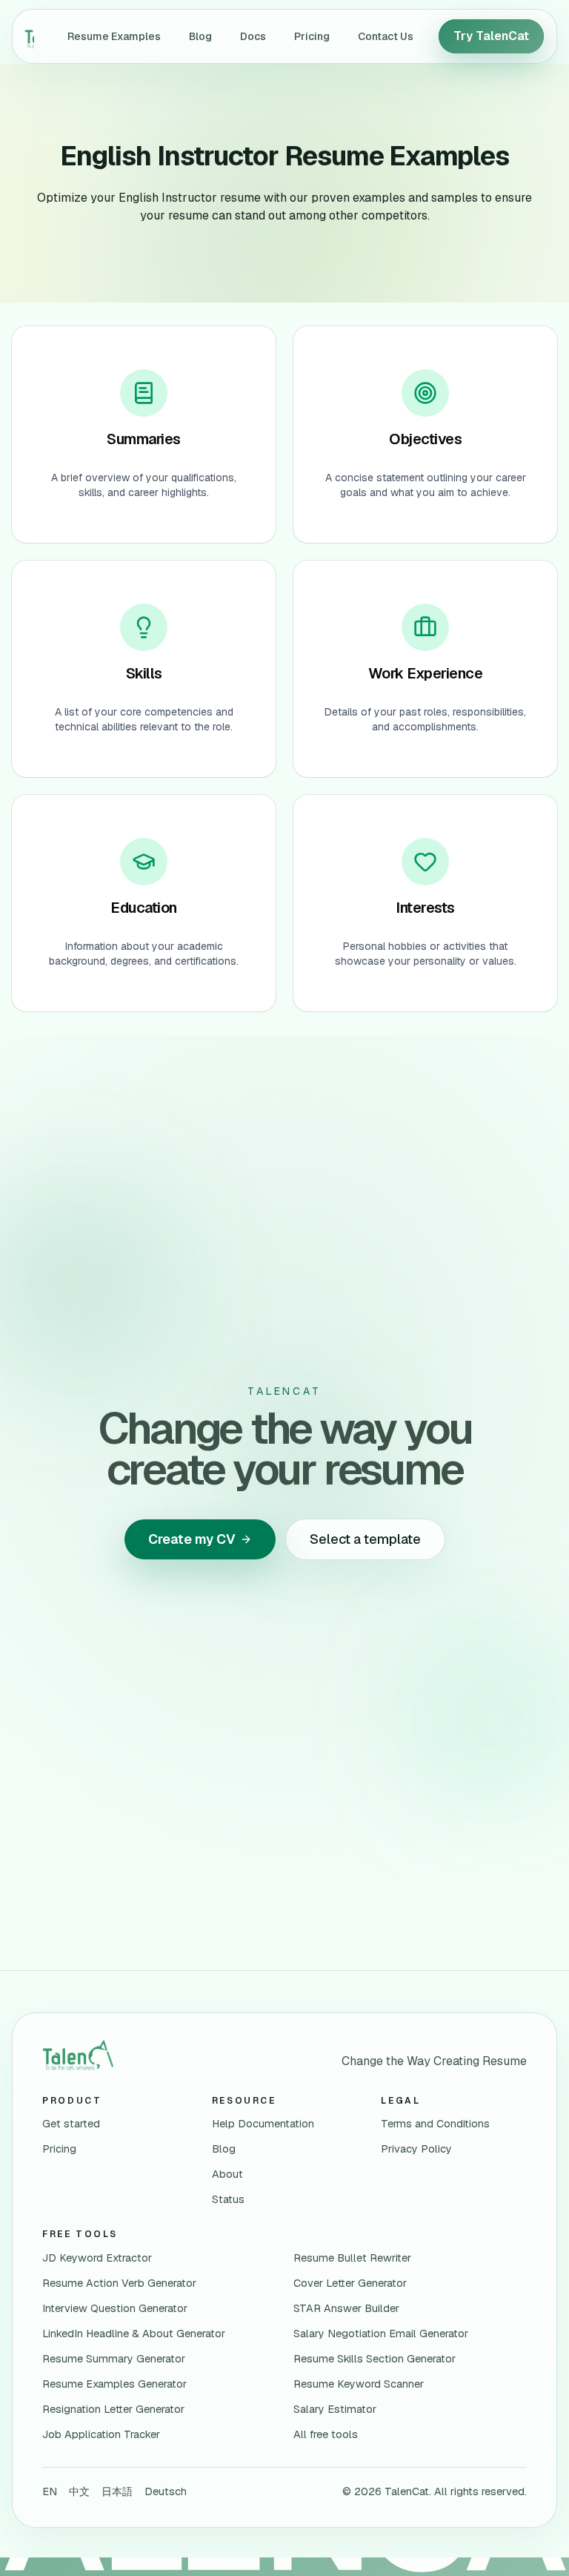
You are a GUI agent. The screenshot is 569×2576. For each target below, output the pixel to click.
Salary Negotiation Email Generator (381, 2334)
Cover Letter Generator (350, 2283)
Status (228, 2199)
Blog (200, 36)
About (227, 2174)
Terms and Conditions (435, 2124)
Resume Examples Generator (114, 2384)
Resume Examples (114, 36)
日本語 (117, 2491)
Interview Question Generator (115, 2308)
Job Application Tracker (101, 2434)
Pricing (312, 36)
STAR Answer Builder (346, 2308)
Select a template (365, 1539)
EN (50, 2491)
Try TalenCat (491, 36)
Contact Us (386, 36)
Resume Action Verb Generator (119, 2283)
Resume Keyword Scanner (359, 2384)
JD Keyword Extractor (97, 2258)
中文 (79, 2491)
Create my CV (192, 1539)
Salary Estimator (335, 2409)
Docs (253, 36)
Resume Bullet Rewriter (352, 2258)
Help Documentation (263, 2124)
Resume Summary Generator (114, 2359)
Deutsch (166, 2491)
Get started (71, 2124)
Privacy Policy (416, 2149)
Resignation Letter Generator (113, 2409)
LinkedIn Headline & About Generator (134, 2334)
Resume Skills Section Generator (375, 2359)
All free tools (326, 2434)
